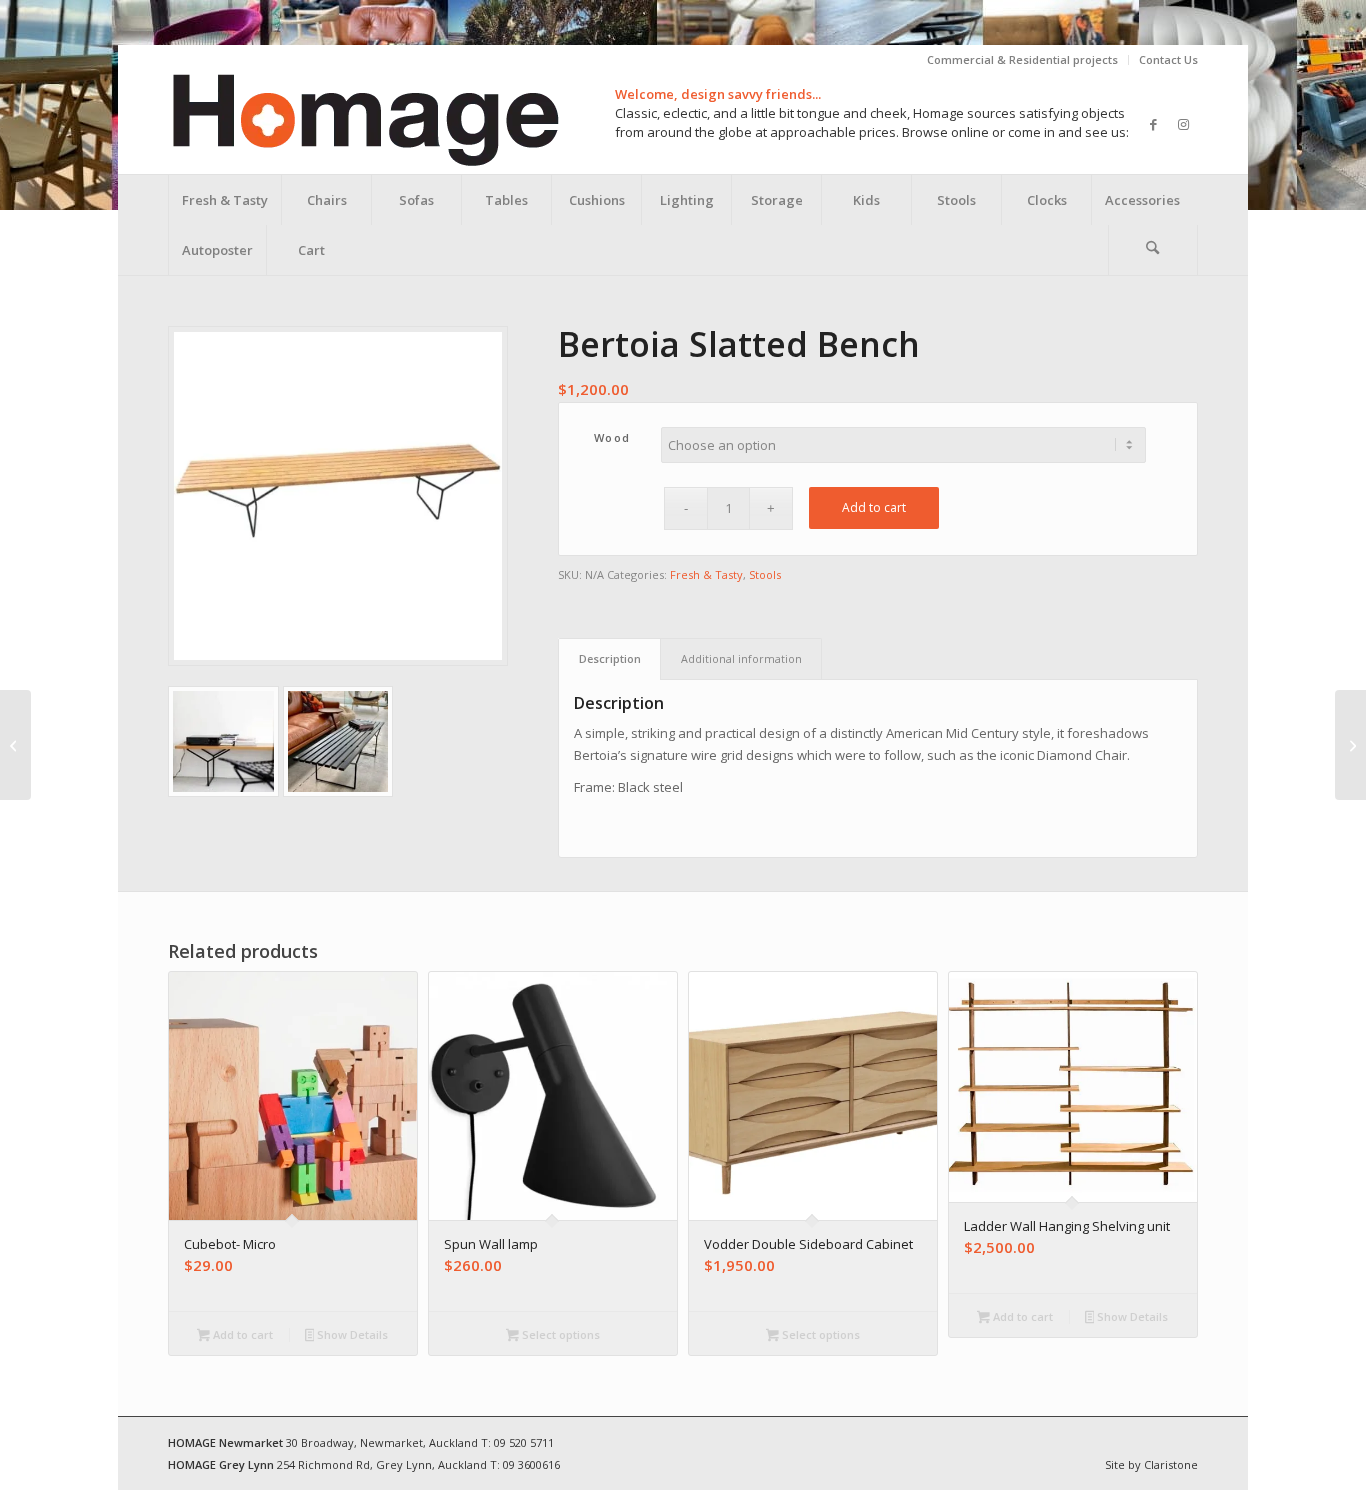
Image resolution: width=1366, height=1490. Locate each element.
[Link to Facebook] (1153, 124)
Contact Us (1168, 59)
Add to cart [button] (241, 1334)
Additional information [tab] (741, 658)
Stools (765, 574)
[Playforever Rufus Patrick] (1350, 745)
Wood (612, 437)
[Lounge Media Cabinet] (15, 745)
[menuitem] (1023, 60)
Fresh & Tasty (706, 574)
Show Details (351, 1334)
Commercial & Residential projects (1022, 59)
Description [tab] (610, 658)
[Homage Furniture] (364, 124)
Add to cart (874, 507)
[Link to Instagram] (1183, 124)
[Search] (1153, 250)
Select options (559, 1334)
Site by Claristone (1151, 1464)
